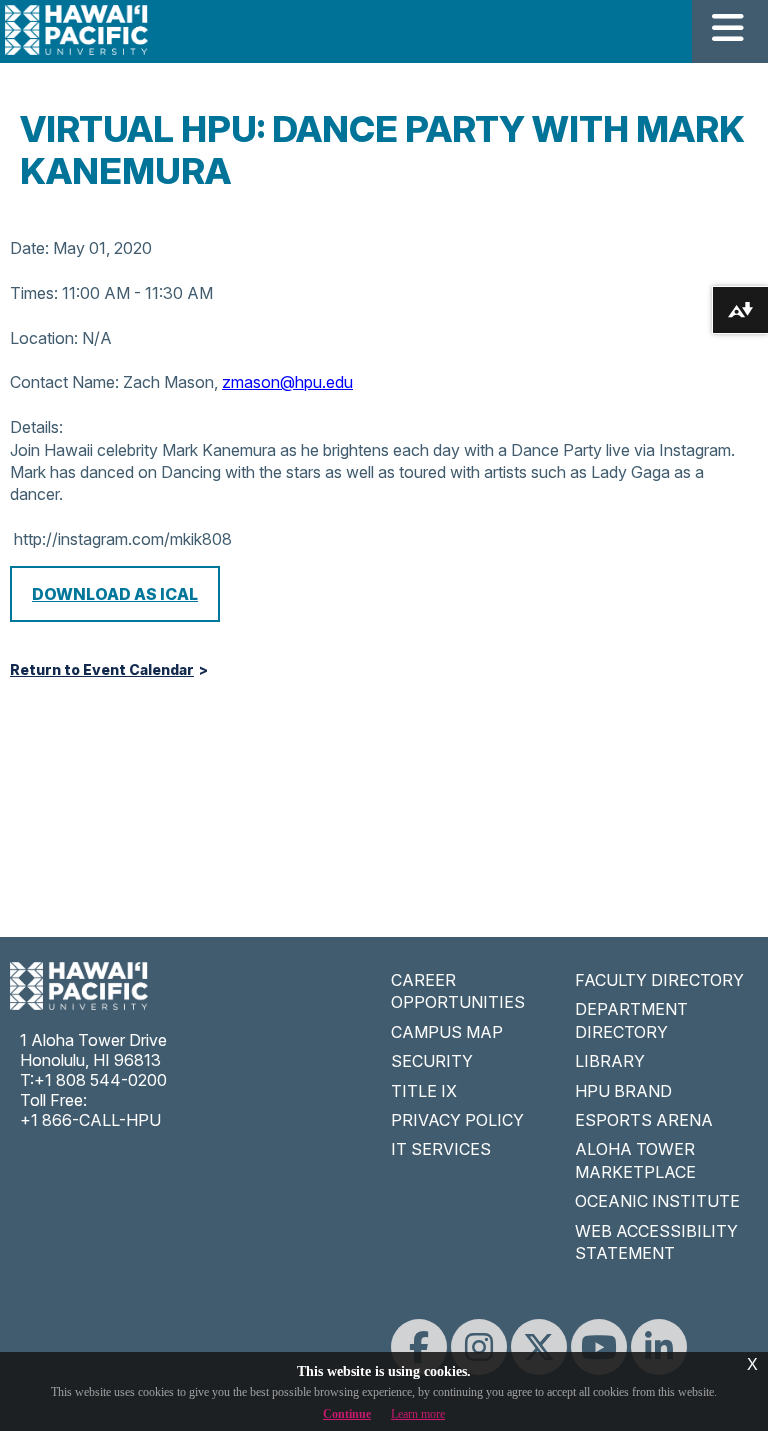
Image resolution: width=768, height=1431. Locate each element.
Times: (34, 293)
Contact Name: (64, 382)
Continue (347, 1414)
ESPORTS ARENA (644, 1120)
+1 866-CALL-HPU (90, 1120)
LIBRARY (610, 1061)
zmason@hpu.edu (287, 382)
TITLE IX (424, 1091)
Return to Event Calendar (102, 670)
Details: (36, 427)
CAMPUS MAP (447, 1032)
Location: (44, 338)
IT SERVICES (441, 1149)
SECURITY (432, 1061)
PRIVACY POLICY (457, 1120)
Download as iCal (115, 594)
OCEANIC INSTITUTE (657, 1201)
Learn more (418, 1414)
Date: (29, 248)
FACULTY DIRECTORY (659, 980)
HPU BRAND (623, 1091)
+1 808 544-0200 (100, 1080)
